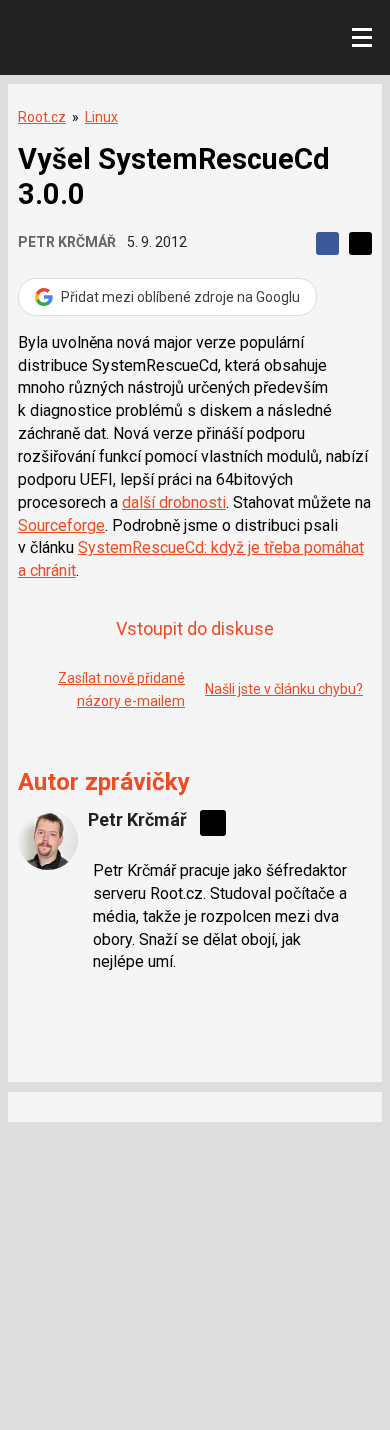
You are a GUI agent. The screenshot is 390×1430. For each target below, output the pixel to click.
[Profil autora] (48, 840)
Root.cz (42, 117)
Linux (101, 117)
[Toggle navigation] (362, 38)
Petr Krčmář (67, 242)
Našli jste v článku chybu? (284, 689)
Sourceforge (61, 525)
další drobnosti (174, 502)
